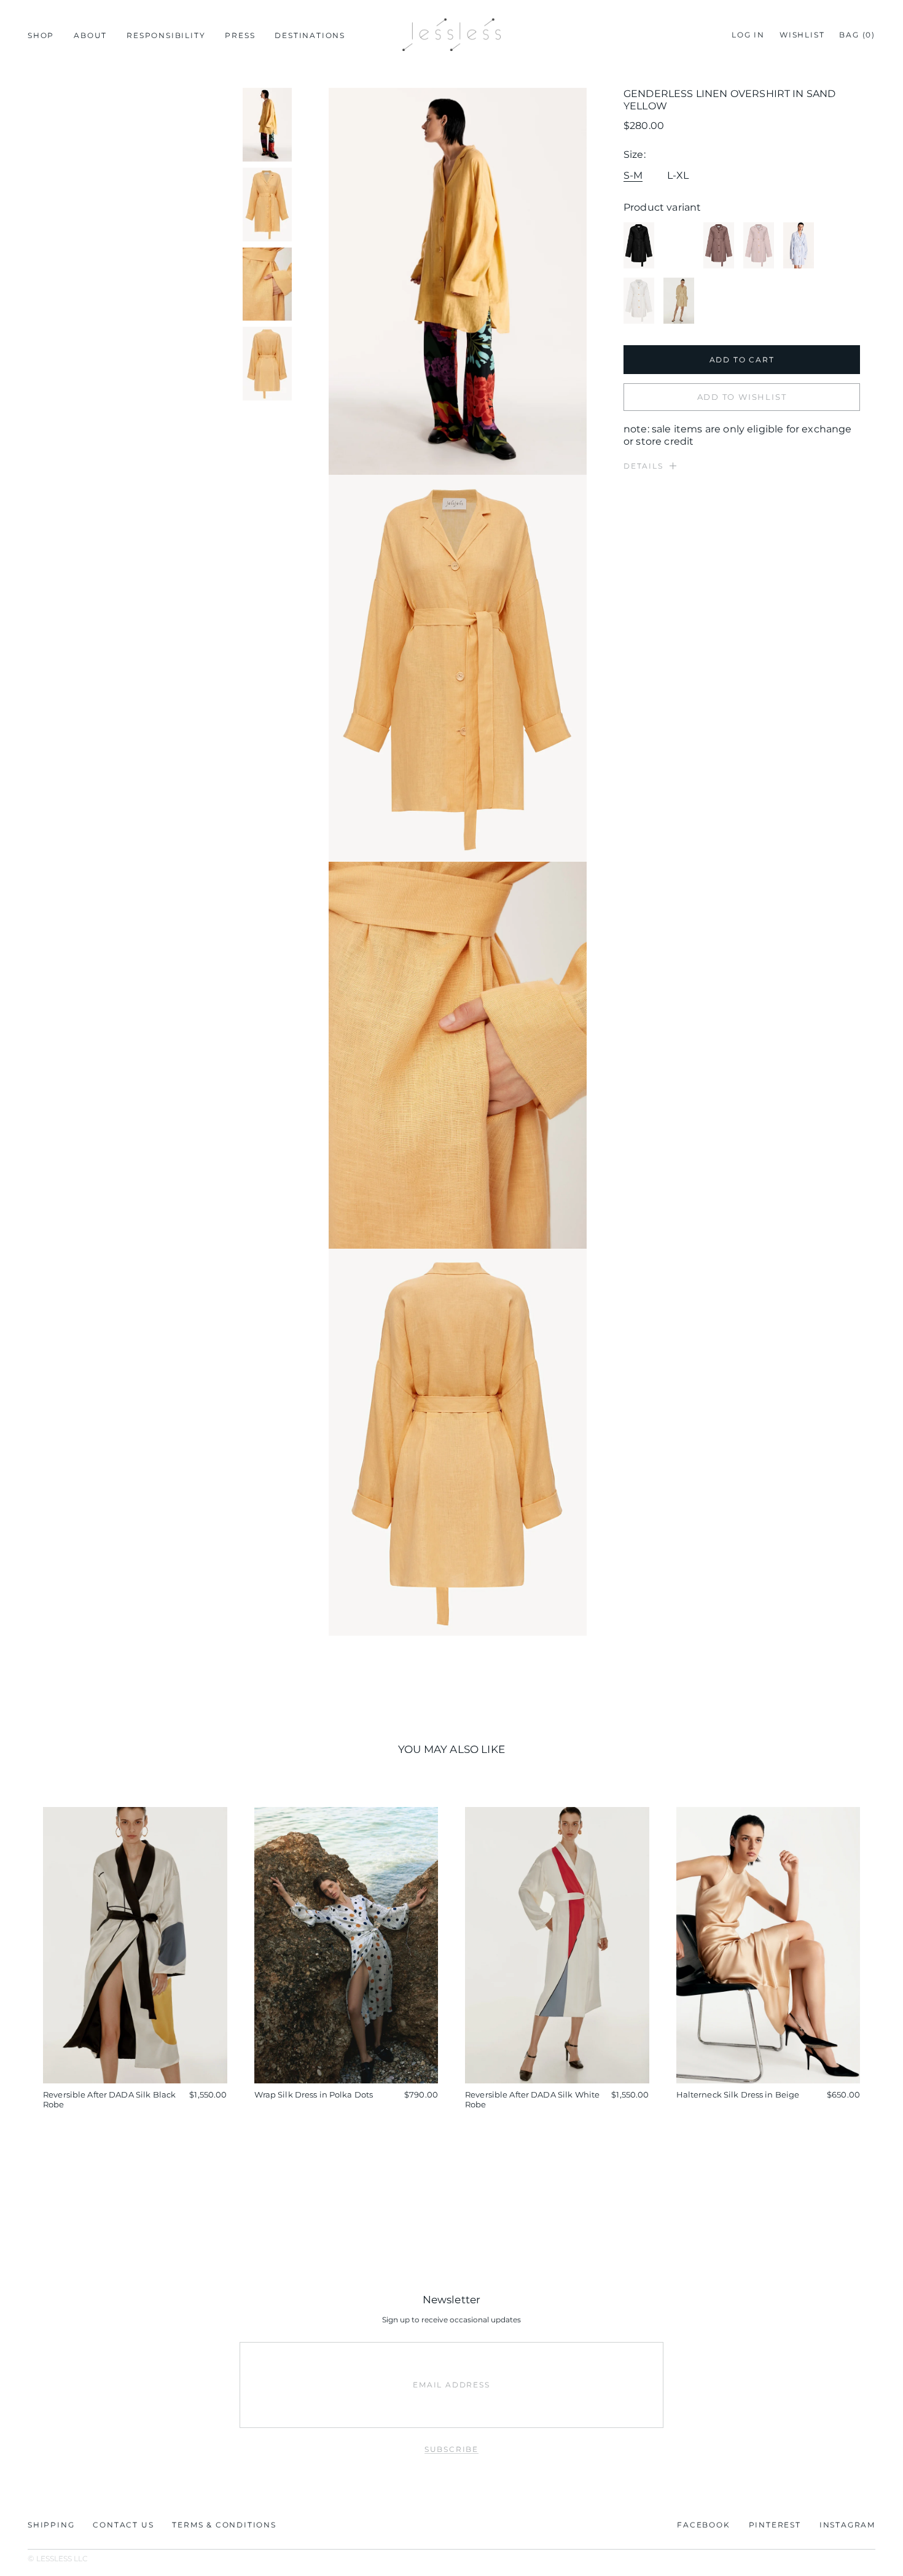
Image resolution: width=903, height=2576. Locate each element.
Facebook (703, 2525)
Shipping (51, 2525)
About (90, 35)
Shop (41, 35)
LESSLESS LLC (62, 2558)
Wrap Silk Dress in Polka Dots (314, 2094)
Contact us (123, 2525)
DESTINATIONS (310, 35)
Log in (748, 35)
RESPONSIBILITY (166, 35)
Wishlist (802, 35)
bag (857, 35)
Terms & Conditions (224, 2525)
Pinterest (775, 2525)
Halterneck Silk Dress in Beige (738, 2094)
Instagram (847, 2525)
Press (240, 35)
